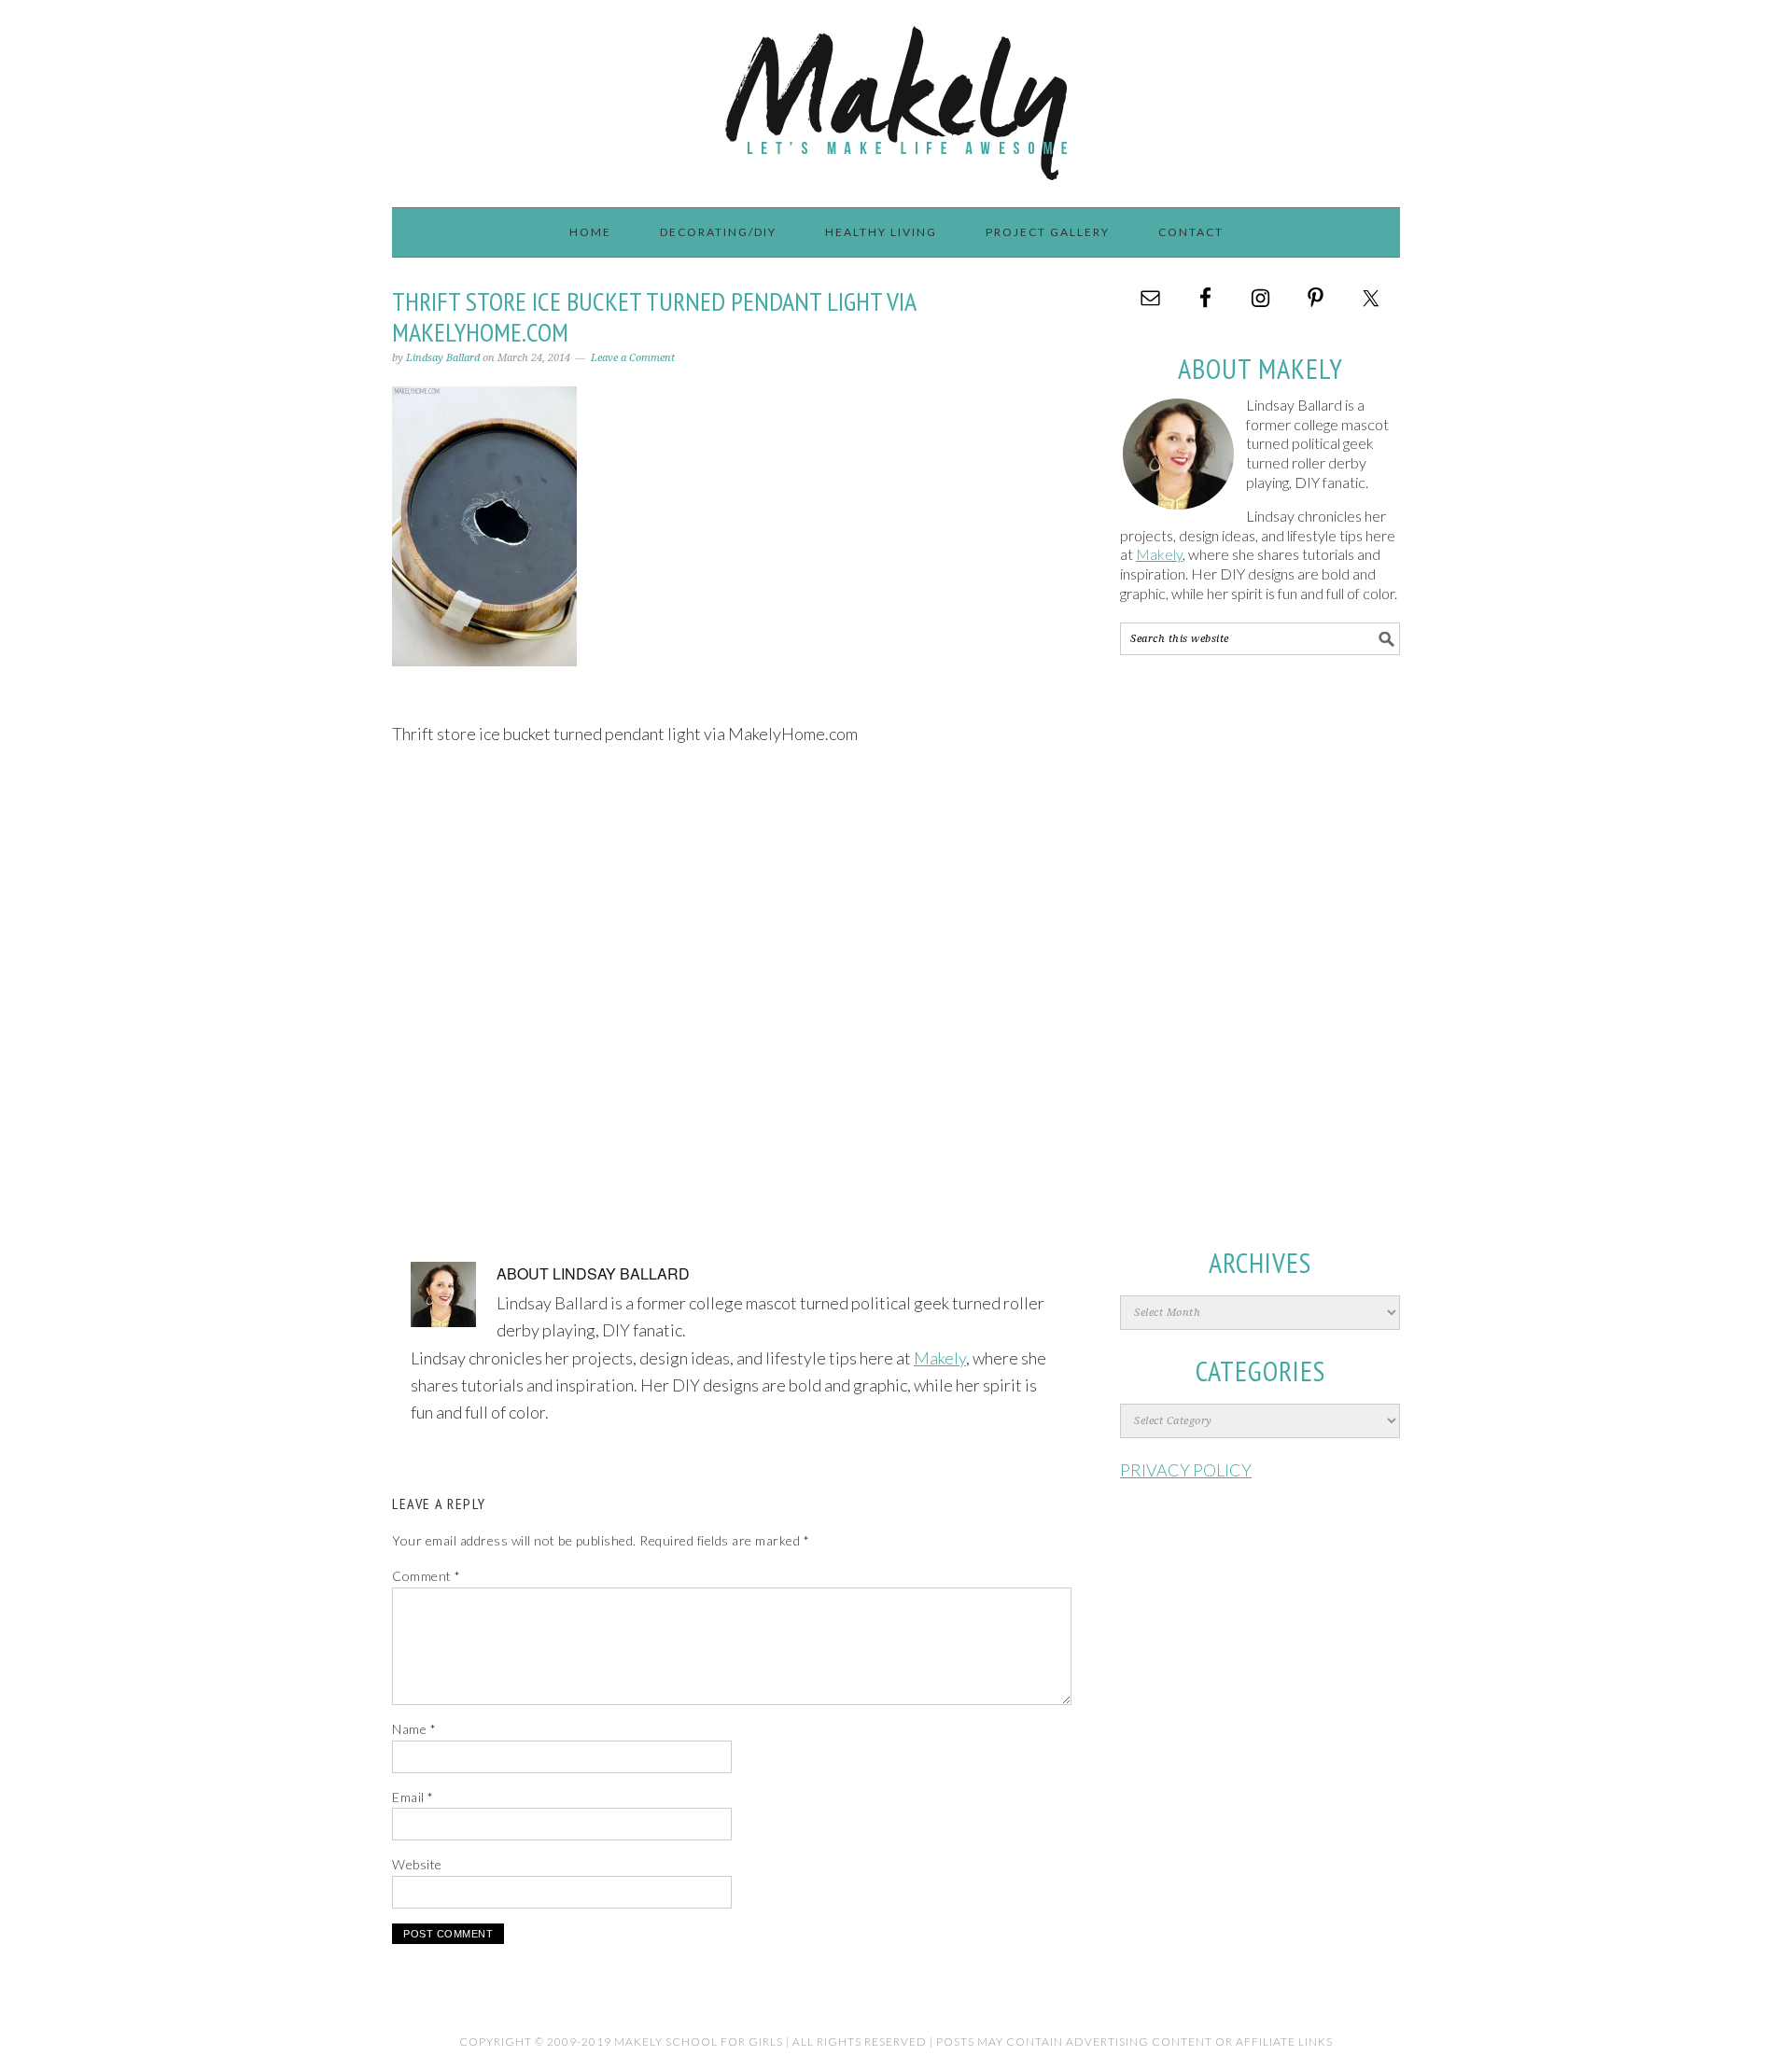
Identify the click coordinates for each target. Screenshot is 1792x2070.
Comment (427, 1576)
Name (414, 1729)
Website (417, 1864)
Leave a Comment (633, 358)
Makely (896, 95)
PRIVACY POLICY (1186, 1470)
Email (413, 1797)
